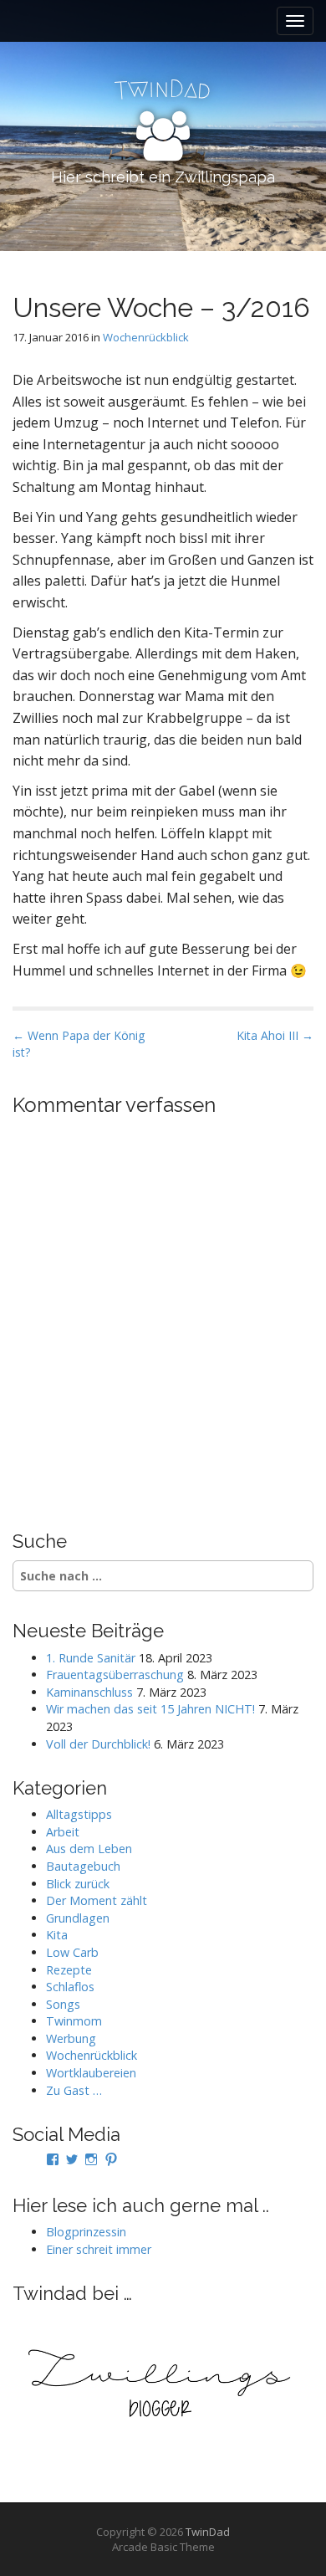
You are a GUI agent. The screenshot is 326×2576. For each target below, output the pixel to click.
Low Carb (72, 1952)
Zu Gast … (74, 2090)
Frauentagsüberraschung (115, 1675)
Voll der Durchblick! (98, 1744)
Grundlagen (78, 1918)
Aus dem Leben (89, 1849)
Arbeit (63, 1832)
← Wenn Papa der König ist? (79, 1044)
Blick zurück (78, 1884)
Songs (63, 2004)
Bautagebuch (83, 1866)
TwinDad (208, 2532)
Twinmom (74, 2021)
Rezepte (69, 1970)
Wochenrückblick (146, 337)
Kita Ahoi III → (275, 1035)
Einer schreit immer (99, 2249)
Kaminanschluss (89, 1692)
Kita (57, 1935)
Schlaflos (70, 1987)
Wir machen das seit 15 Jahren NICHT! (150, 1709)
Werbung (71, 2038)
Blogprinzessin (86, 2232)
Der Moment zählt (97, 1900)
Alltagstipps (79, 1814)
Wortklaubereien (91, 2073)
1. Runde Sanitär (91, 1658)
